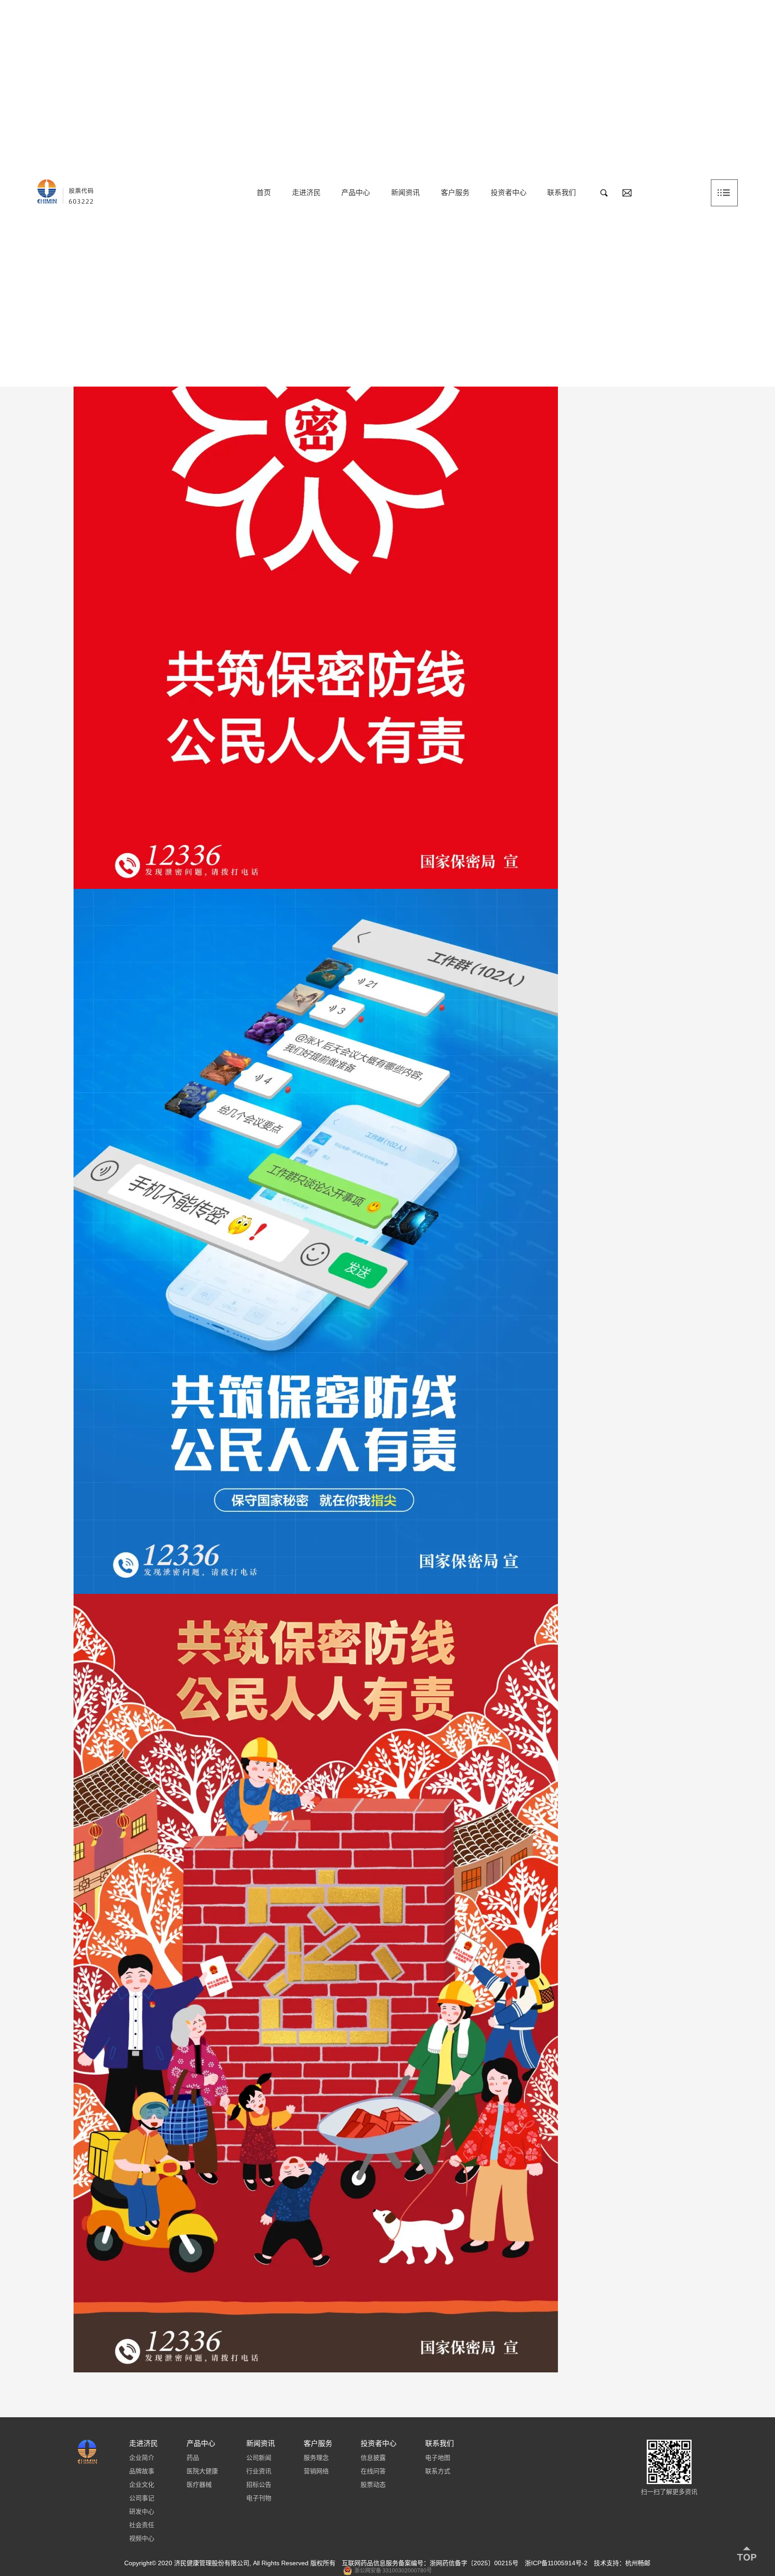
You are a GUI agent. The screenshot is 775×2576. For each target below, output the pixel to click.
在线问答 (373, 2471)
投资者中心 (509, 193)
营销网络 (316, 2471)
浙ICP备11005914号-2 (556, 2563)
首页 (264, 193)
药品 (193, 2458)
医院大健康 (202, 2471)
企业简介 (142, 2458)
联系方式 (438, 2471)
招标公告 (259, 2485)
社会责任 (142, 2525)
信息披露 (373, 2458)
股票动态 (373, 2485)
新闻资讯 (405, 193)
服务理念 (316, 2458)
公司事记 (142, 2498)
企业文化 (142, 2485)
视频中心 (142, 2538)
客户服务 (455, 193)
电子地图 (438, 2458)
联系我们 (562, 193)
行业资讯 (259, 2471)
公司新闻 (259, 2458)
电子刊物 (259, 2498)
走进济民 (306, 193)
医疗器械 (199, 2485)
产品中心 (356, 193)
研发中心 (142, 2511)
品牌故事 (142, 2471)
